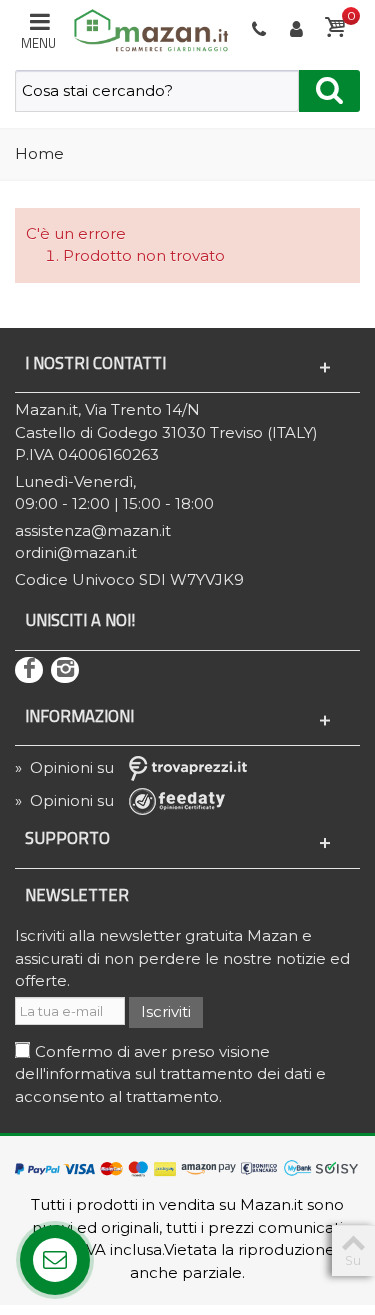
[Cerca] (329, 91)
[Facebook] (29, 670)
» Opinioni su (66, 767)
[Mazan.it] (147, 28)
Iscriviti (166, 1011)
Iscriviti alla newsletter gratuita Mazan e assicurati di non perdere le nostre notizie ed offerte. (182, 958)
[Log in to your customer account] (298, 30)
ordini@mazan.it (76, 552)
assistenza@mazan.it (93, 530)
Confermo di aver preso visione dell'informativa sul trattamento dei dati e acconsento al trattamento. (170, 1074)
